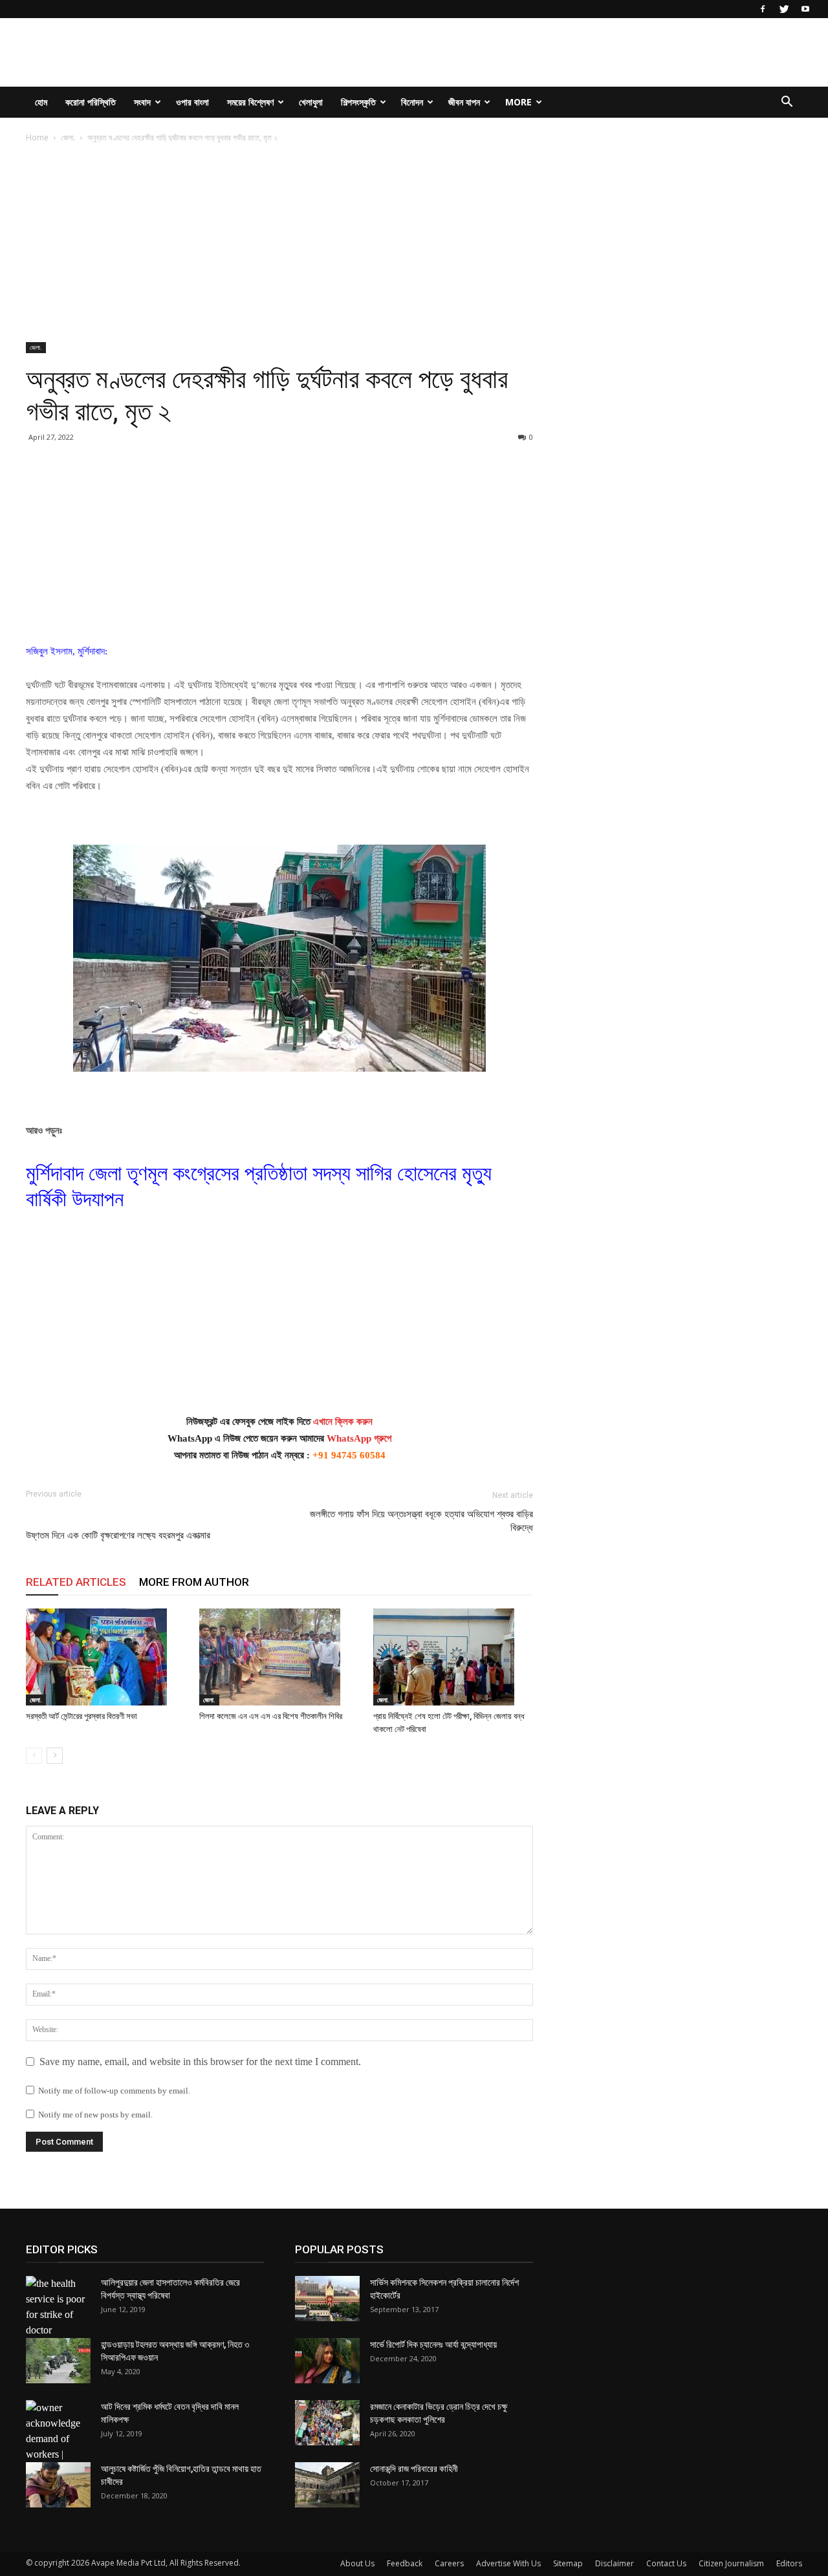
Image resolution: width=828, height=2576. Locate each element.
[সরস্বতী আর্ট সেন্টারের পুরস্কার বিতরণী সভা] (106, 1657)
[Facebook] (763, 9)
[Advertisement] (279, 246)
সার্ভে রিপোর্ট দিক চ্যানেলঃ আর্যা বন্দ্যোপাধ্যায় (433, 2344)
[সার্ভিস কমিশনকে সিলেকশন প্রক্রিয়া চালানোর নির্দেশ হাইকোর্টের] (327, 2299)
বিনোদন (412, 102)
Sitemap (568, 2563)
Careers (449, 2563)
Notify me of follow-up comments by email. (114, 2091)
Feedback (405, 2563)
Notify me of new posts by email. (95, 2115)
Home (37, 137)
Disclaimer (615, 2563)
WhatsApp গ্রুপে (359, 1438)
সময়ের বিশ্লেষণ (250, 102)
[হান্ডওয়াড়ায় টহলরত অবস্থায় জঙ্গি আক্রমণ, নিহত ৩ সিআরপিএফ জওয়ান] (58, 2361)
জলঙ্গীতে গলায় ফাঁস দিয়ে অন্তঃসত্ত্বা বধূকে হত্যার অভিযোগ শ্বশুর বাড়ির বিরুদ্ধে (421, 1521)
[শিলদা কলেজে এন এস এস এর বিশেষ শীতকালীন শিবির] (279, 1657)
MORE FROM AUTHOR (194, 1582)
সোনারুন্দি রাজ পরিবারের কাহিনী (414, 2469)
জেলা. (68, 137)
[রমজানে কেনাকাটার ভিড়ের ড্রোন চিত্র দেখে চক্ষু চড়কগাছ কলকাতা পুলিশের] (327, 2423)
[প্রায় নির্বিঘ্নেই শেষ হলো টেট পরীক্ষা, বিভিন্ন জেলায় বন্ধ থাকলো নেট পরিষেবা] (453, 1657)
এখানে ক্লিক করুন (343, 1422)
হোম (41, 102)
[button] (787, 103)
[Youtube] (805, 9)
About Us (357, 2563)
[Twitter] (784, 9)
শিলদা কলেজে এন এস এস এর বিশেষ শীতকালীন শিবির (271, 1716)
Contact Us (666, 2563)
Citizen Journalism (731, 2563)
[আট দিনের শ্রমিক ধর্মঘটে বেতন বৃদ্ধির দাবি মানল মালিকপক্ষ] (58, 2439)
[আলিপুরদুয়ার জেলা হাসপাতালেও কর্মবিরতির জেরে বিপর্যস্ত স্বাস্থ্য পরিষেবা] (58, 2307)
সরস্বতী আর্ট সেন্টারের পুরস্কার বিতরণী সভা (82, 1716)
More (518, 102)
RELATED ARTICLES (76, 1582)
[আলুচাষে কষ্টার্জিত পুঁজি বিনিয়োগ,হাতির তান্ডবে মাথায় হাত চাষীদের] (58, 2485)
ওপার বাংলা (192, 102)
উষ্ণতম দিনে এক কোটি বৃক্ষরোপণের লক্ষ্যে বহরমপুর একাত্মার (118, 1535)
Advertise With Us (508, 2563)
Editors (789, 2563)
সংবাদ (142, 102)
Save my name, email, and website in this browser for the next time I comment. (200, 2062)
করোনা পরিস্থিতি (91, 102)
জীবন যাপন (464, 102)
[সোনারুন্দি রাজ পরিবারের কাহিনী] (327, 2485)
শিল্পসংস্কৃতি (358, 102)
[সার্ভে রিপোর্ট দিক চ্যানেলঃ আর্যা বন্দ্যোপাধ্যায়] (327, 2361)
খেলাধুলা (311, 102)
